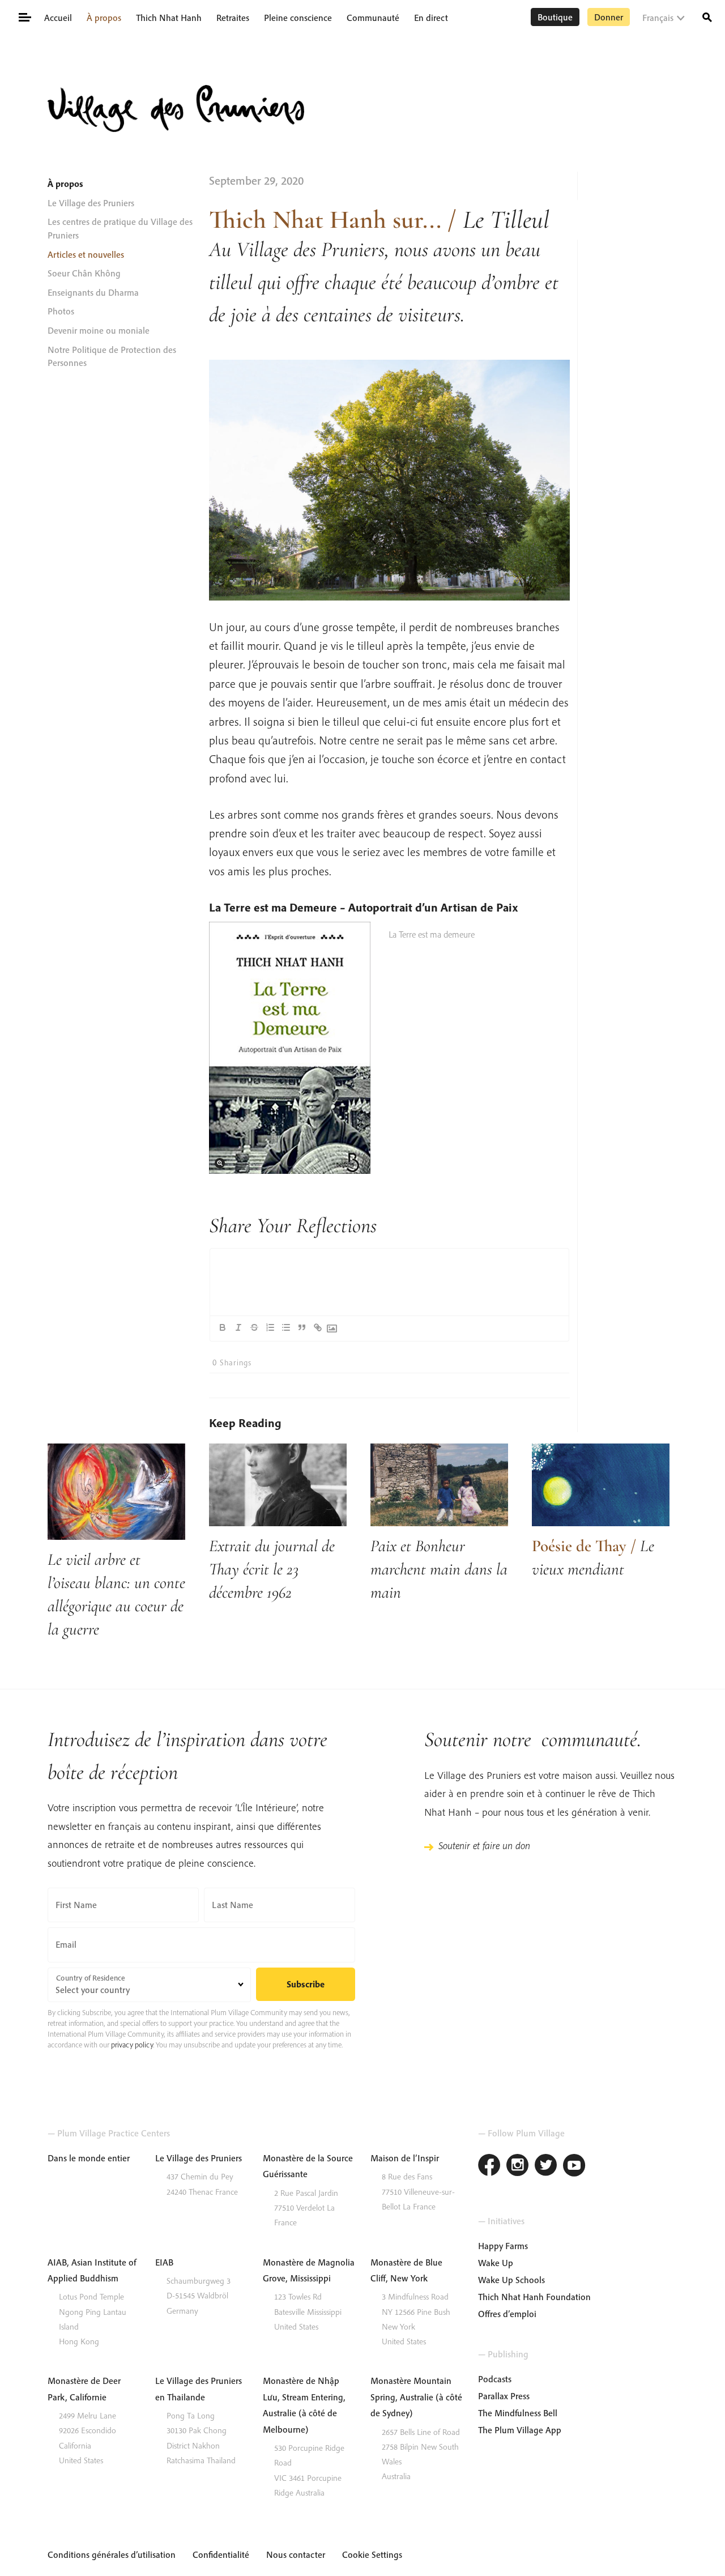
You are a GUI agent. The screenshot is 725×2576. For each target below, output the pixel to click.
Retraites (233, 18)
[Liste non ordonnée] (286, 1327)
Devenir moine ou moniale (99, 330)
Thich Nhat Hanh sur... (325, 220)
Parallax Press (504, 2396)
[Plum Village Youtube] (574, 2167)
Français (658, 18)
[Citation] (302, 1327)
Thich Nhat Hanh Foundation (534, 2297)
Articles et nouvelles (86, 254)
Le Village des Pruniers (91, 203)
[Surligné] (254, 1327)
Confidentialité (221, 2554)
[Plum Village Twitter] (546, 2167)
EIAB (164, 2262)
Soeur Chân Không (84, 273)
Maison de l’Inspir (405, 2158)
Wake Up (496, 2263)
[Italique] (238, 1327)
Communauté (373, 18)
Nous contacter (296, 2554)
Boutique (555, 17)
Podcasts (495, 2379)
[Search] (707, 16)
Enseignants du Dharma (93, 292)
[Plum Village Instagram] (518, 2167)
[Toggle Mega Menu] (24, 16)
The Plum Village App (520, 2430)
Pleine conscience (298, 18)
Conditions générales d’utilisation (112, 2554)
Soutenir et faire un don (484, 1845)
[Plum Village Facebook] (489, 2167)
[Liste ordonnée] (270, 1327)
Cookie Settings (372, 2554)
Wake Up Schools (511, 2280)
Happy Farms (503, 2246)
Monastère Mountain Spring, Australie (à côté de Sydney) (416, 2397)
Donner (609, 17)
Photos (61, 311)
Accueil (58, 18)
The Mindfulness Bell (518, 2413)
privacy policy (132, 2045)
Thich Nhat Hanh (169, 18)
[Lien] (318, 1327)
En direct (431, 18)
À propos (104, 18)
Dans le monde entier (89, 2158)
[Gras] (223, 1327)
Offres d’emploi (507, 2314)
